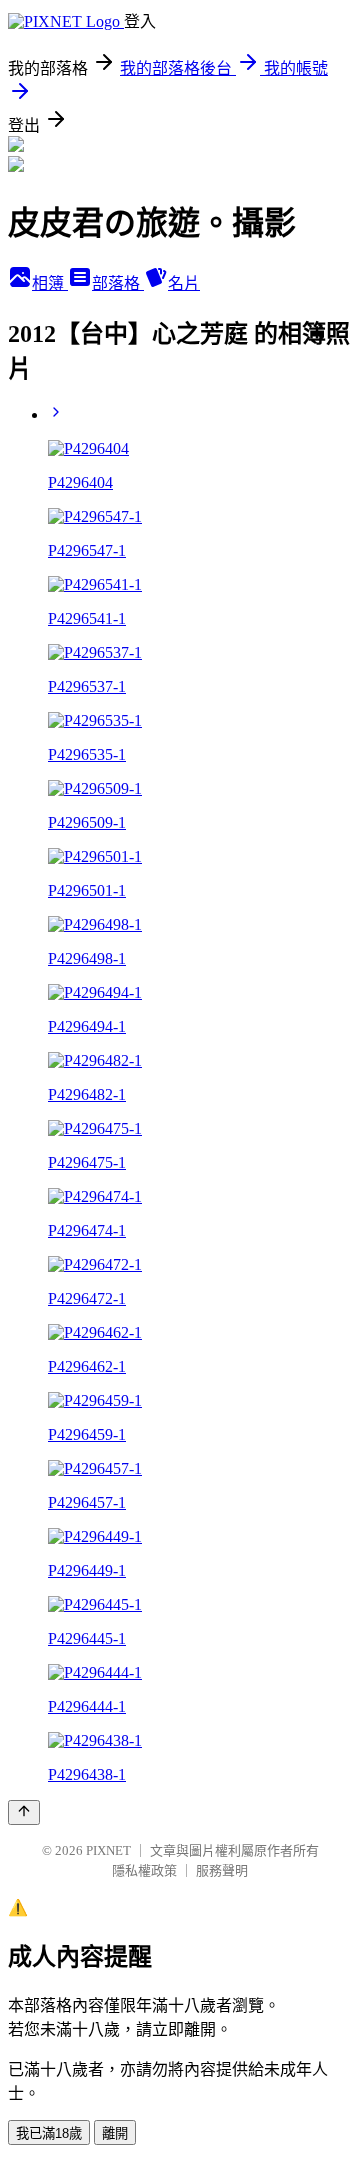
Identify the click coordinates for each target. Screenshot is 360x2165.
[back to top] (24, 1812)
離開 (115, 2133)
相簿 (50, 283)
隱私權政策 (144, 1870)
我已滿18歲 (49, 2133)
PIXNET (108, 1850)
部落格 (118, 283)
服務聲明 (222, 1870)
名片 (184, 283)
